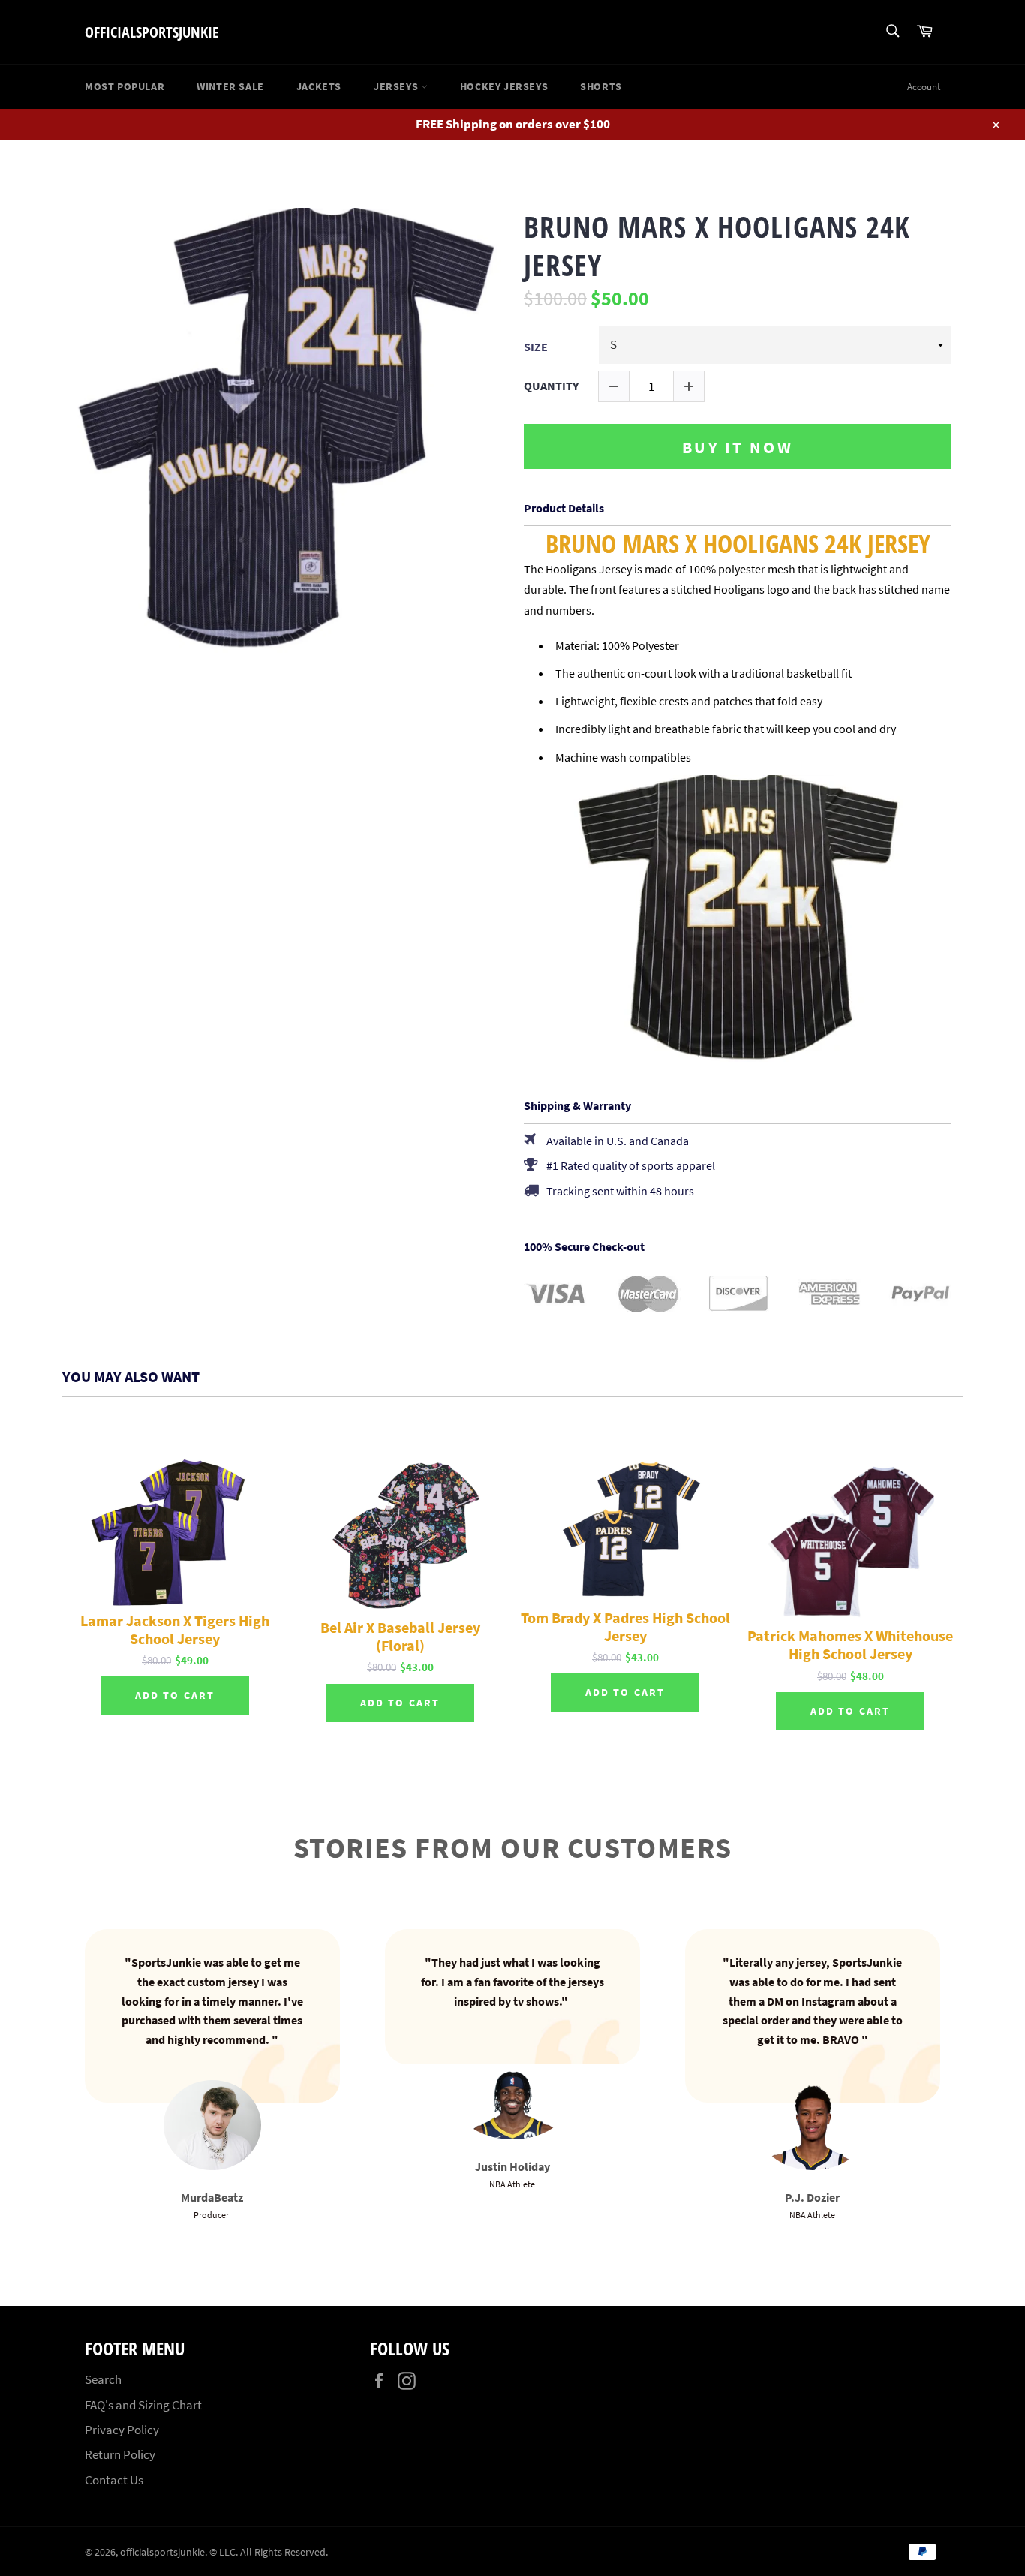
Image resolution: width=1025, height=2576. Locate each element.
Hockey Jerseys (504, 86)
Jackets (319, 86)
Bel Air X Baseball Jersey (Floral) (400, 1637)
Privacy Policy (122, 2430)
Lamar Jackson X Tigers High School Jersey (175, 1630)
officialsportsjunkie (152, 32)
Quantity (551, 386)
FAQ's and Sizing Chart (143, 2405)
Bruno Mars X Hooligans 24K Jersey (717, 246)
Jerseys (397, 86)
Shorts (601, 86)
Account (924, 87)
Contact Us (114, 2480)
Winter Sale (230, 86)
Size (536, 347)
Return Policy (120, 2454)
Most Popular (125, 86)
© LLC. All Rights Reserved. (269, 2552)
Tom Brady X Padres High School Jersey (625, 1627)
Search (103, 2379)
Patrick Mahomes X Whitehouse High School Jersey (850, 1645)
